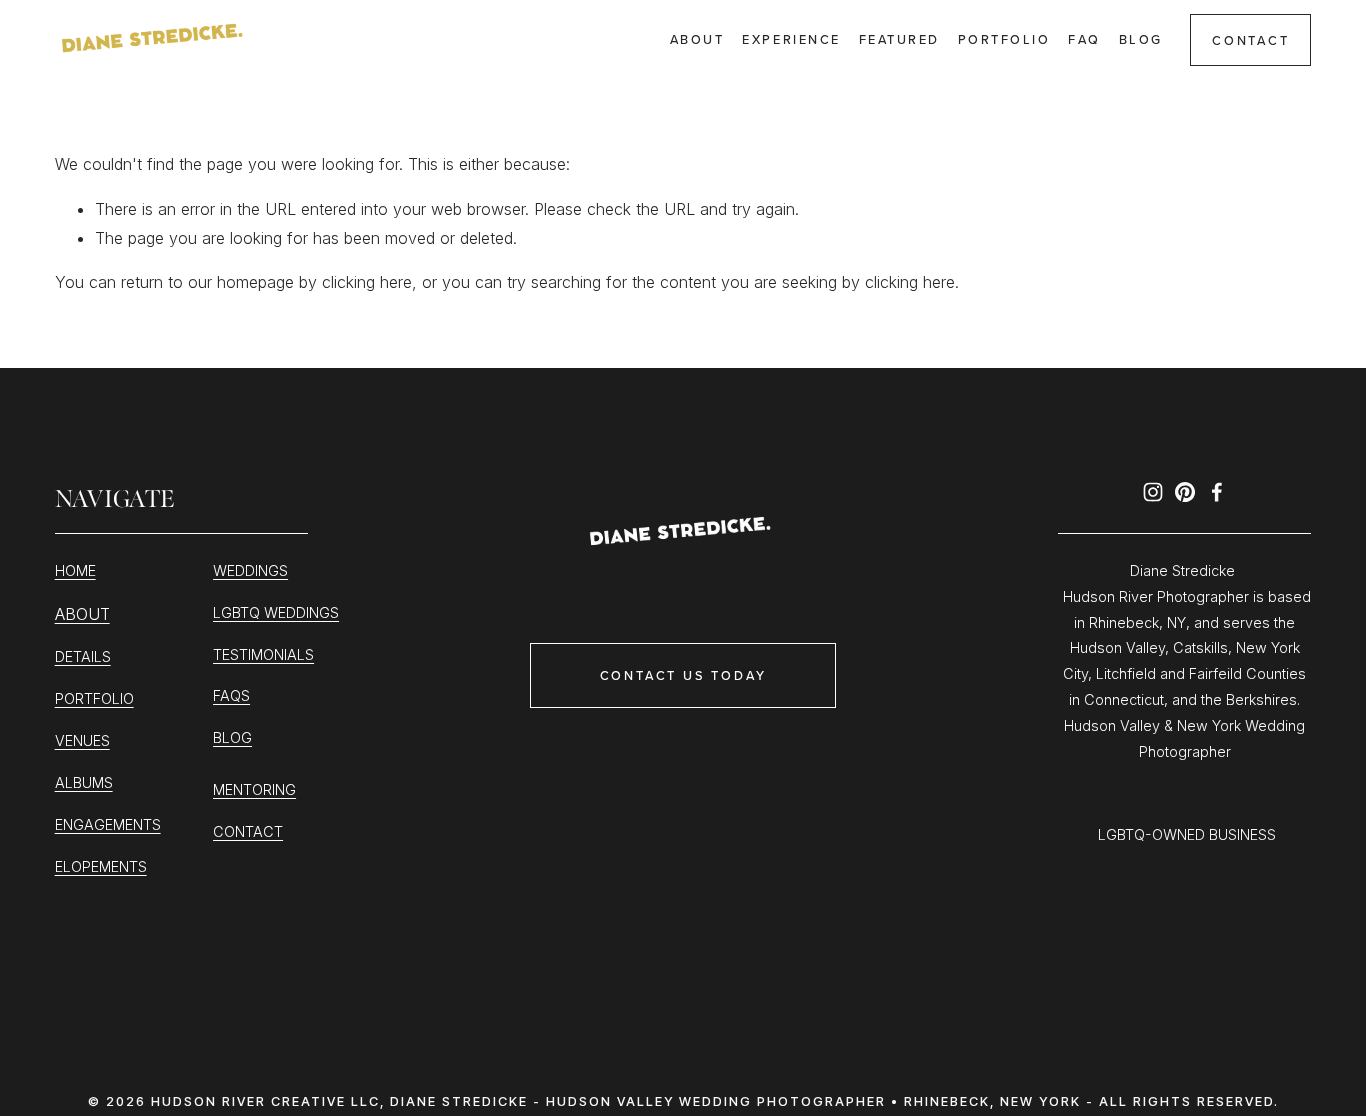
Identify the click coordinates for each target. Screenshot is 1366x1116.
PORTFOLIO (94, 698)
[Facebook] (1217, 492)
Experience (791, 39)
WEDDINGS (250, 570)
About (697, 39)
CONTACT (1251, 40)
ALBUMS (84, 782)
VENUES (82, 740)
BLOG (232, 737)
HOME (75, 570)
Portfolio (1004, 39)
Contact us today (683, 675)
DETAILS (83, 656)
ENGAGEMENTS (108, 824)
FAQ (1084, 39)
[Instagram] (1153, 492)
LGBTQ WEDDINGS (276, 612)
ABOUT (82, 614)
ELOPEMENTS (101, 866)
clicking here (367, 282)
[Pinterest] (1185, 492)
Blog (1141, 39)
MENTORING (254, 789)
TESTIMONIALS (263, 654)
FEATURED (899, 39)
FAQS (231, 695)
